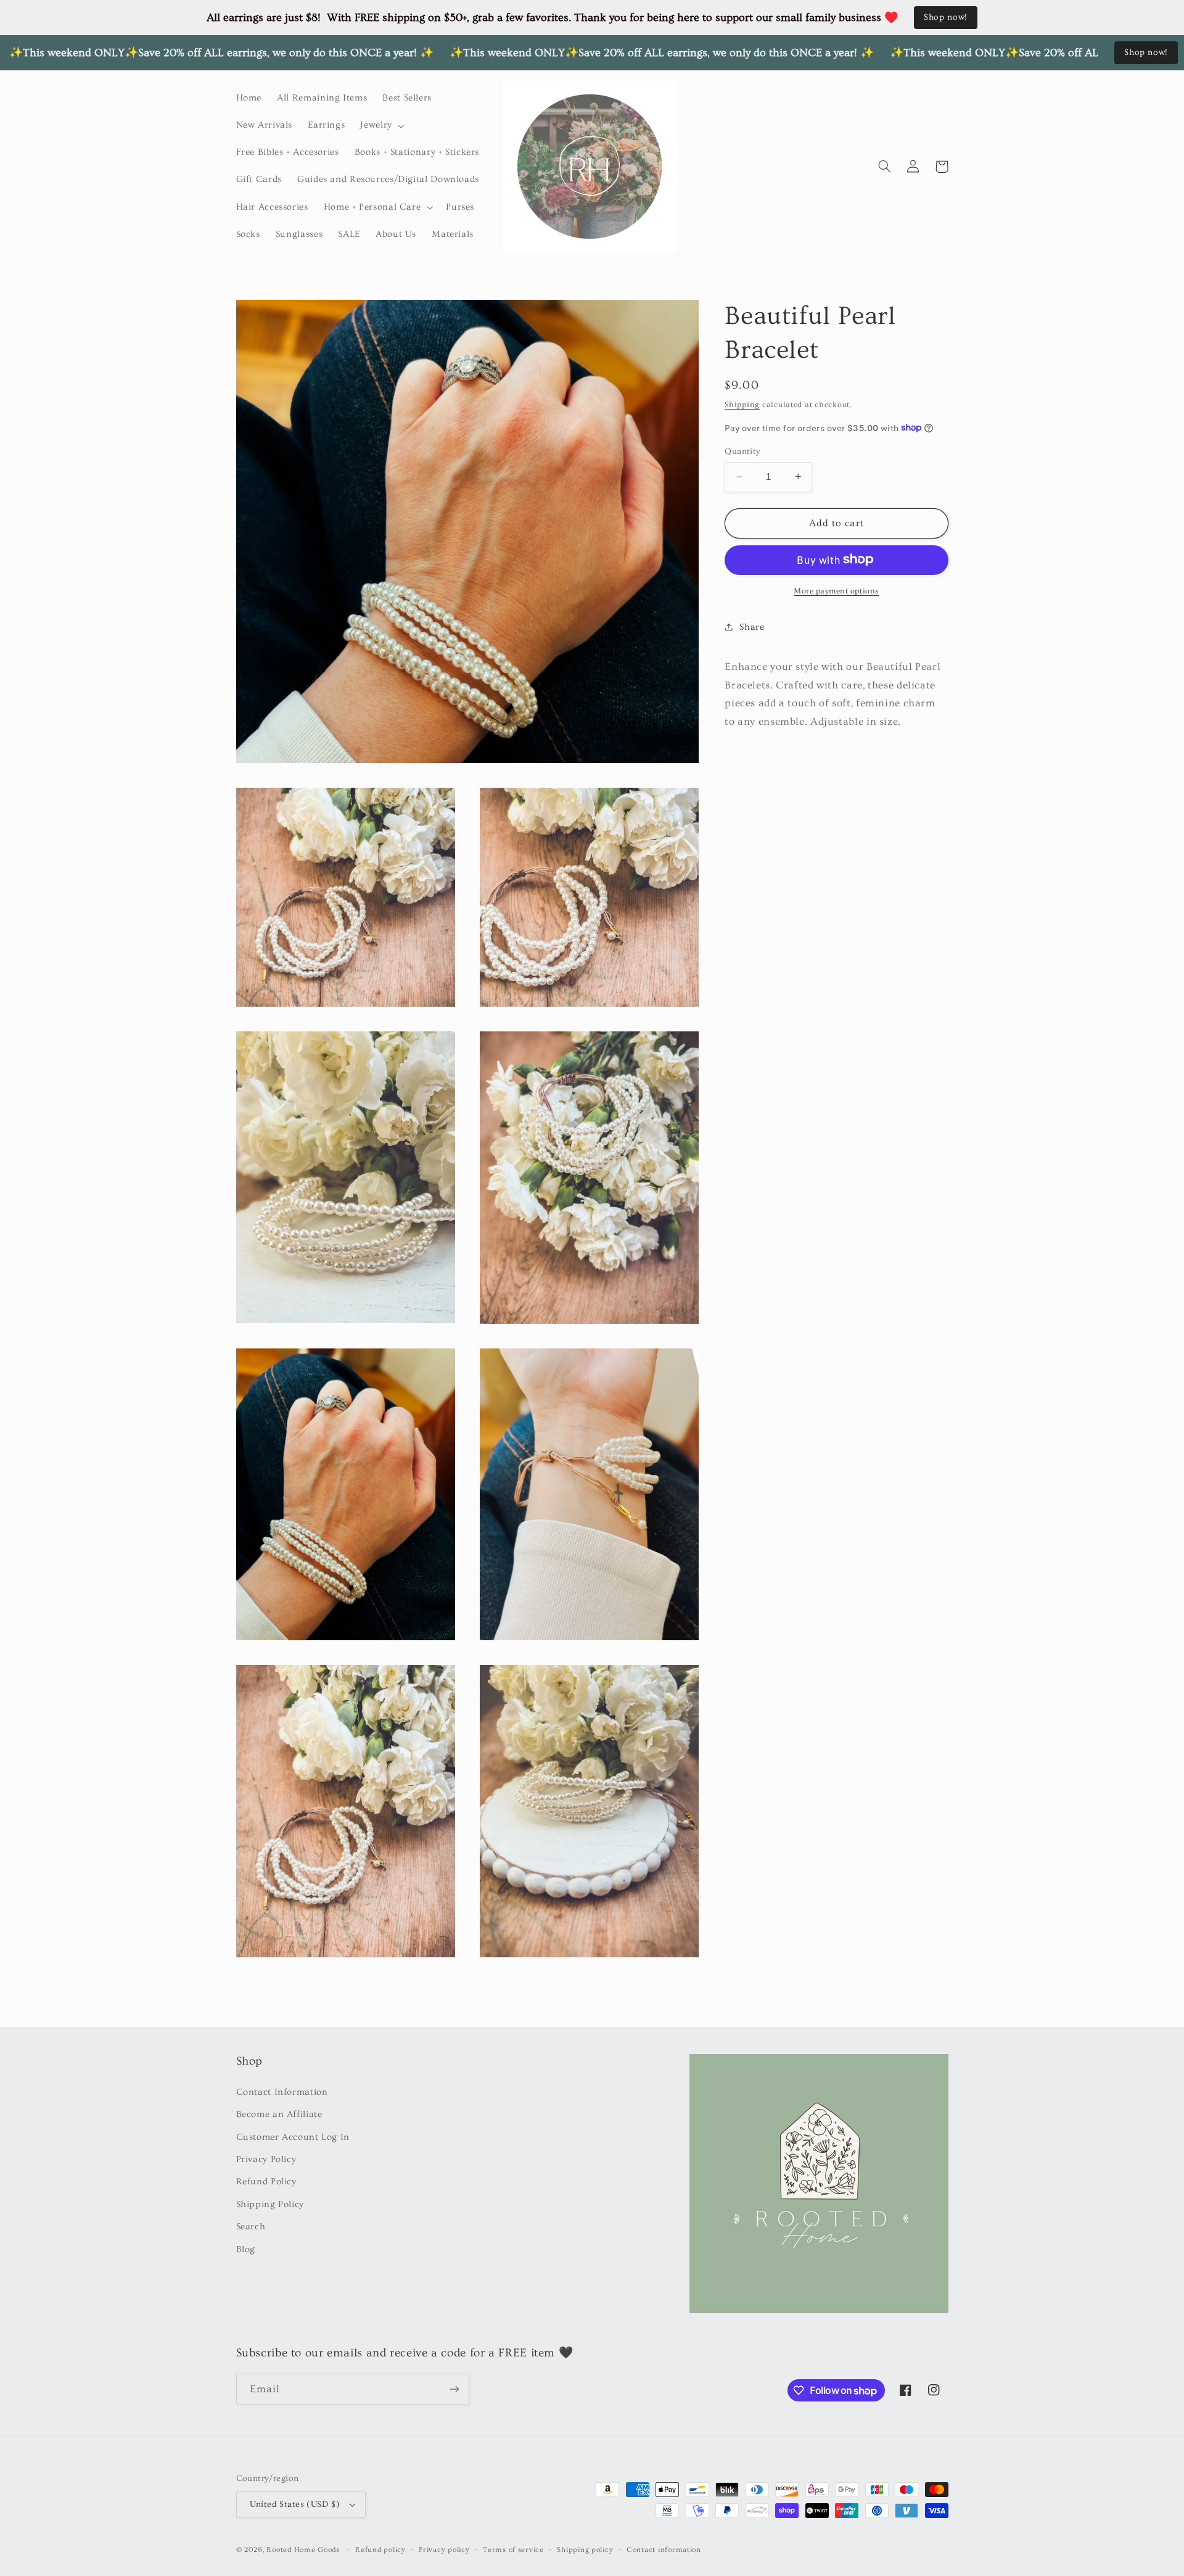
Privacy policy (444, 2550)
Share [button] (752, 626)
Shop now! (946, 17)
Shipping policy (585, 2550)
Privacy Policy (266, 2159)
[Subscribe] (454, 2389)
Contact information (664, 2550)
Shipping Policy (270, 2204)
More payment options (837, 590)
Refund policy (380, 2550)
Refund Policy (266, 2182)
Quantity (742, 452)
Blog (246, 2249)
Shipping (742, 404)
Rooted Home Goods (303, 2550)
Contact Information (282, 2092)
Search (251, 2227)
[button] (381, 126)
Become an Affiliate (279, 2114)
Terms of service (513, 2550)
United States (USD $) (295, 2504)
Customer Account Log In (293, 2137)
